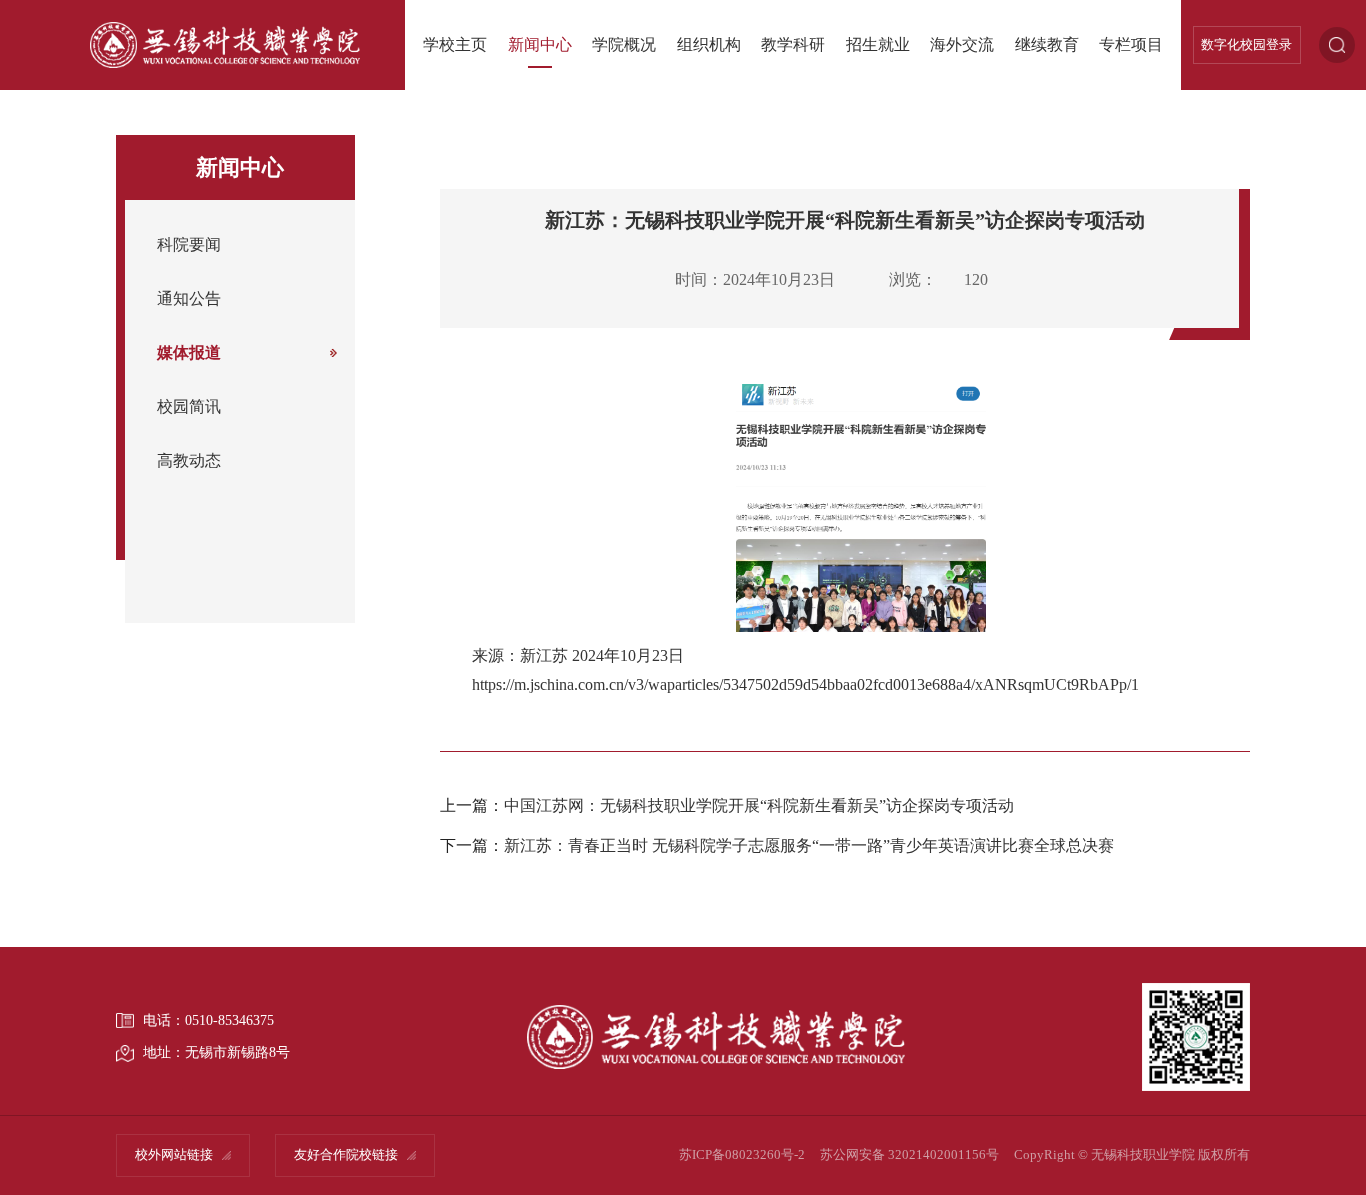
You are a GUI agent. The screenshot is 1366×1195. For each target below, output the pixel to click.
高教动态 (189, 461)
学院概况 (624, 45)
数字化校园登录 (1246, 45)
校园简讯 (189, 407)
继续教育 (1047, 45)
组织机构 (709, 45)
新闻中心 (540, 45)
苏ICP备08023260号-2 (742, 1155)
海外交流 (962, 45)
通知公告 (189, 299)
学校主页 (455, 45)
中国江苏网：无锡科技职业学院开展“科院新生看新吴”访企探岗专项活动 (759, 806)
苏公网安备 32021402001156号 (909, 1155)
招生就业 (878, 45)
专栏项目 (1131, 45)
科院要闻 (189, 245)
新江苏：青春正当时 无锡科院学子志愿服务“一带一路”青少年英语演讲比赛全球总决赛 (809, 846)
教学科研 (793, 45)
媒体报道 (189, 353)
